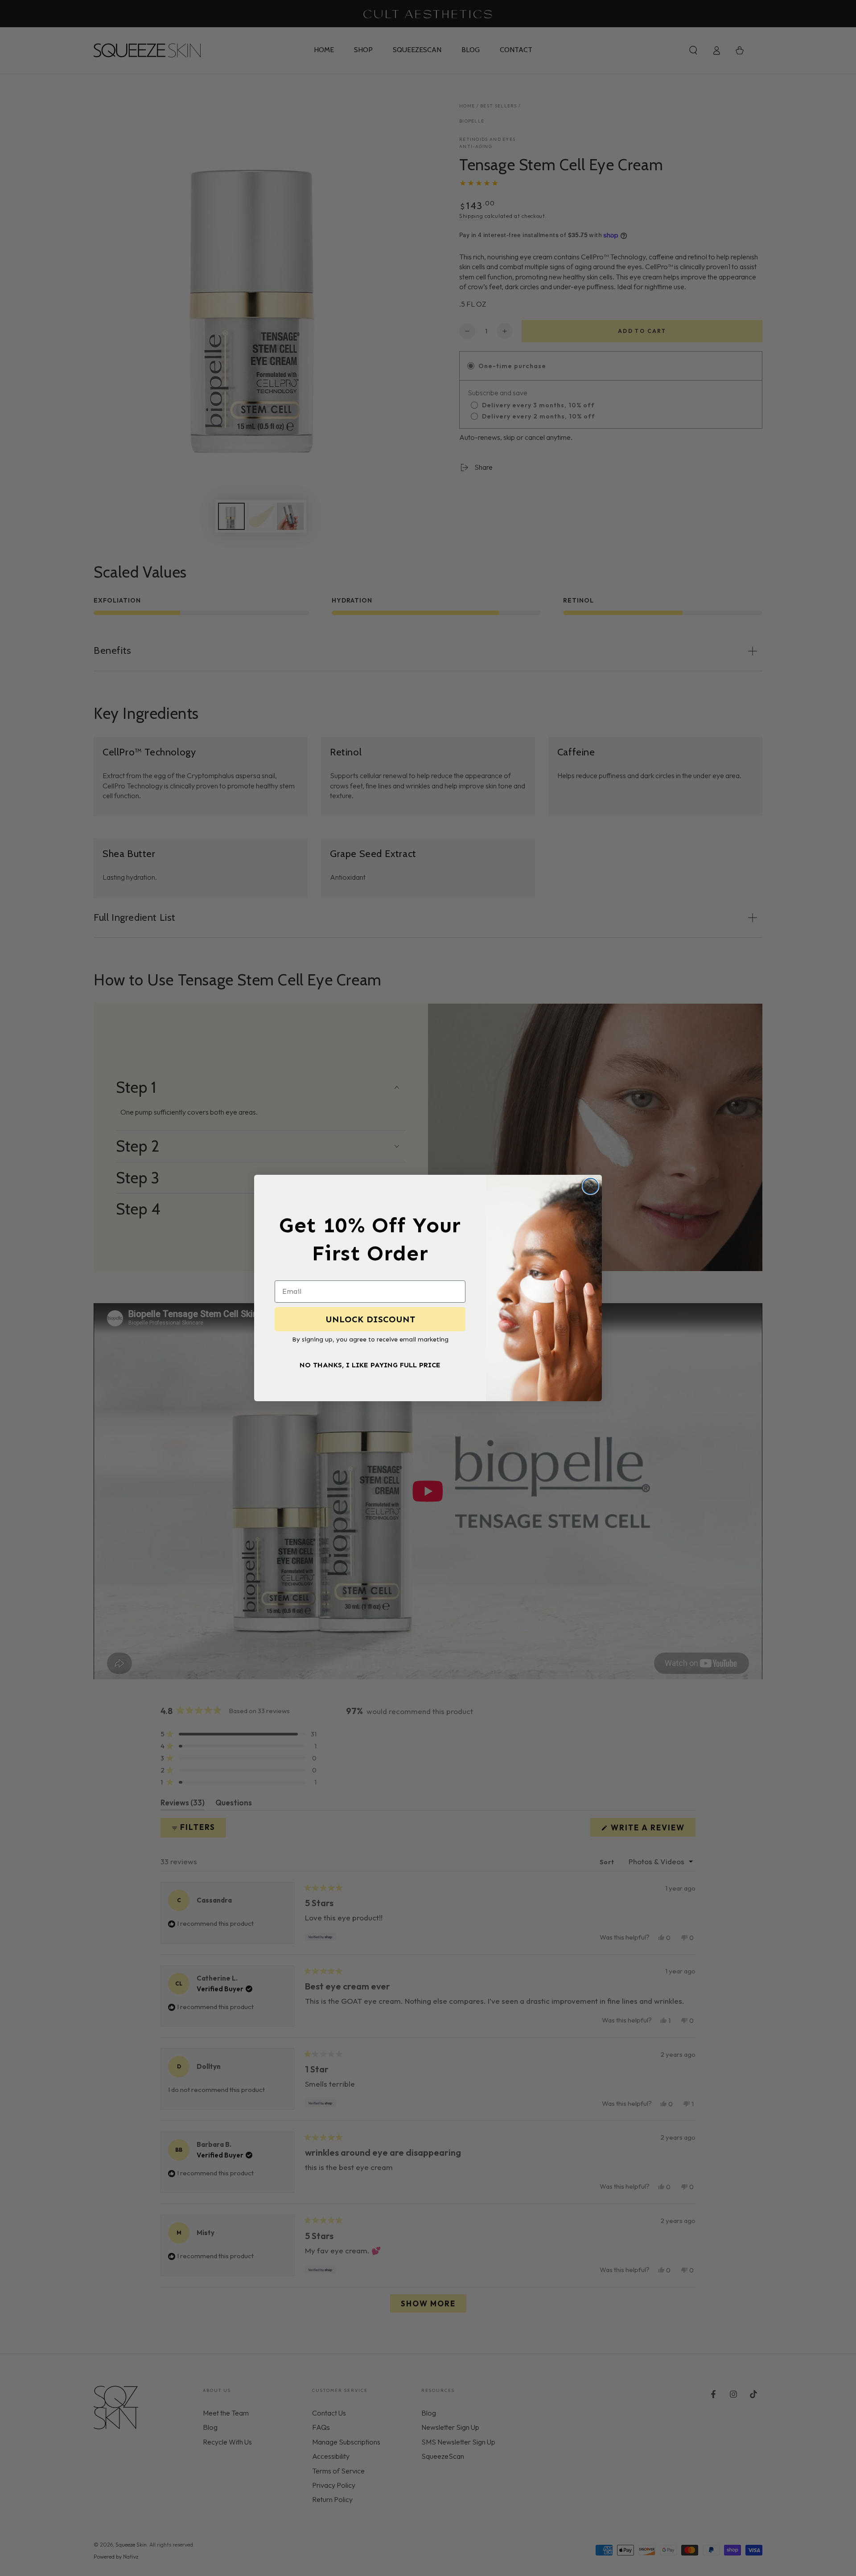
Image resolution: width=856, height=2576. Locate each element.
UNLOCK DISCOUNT (370, 1319)
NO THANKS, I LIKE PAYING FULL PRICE (370, 1365)
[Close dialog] (591, 1186)
